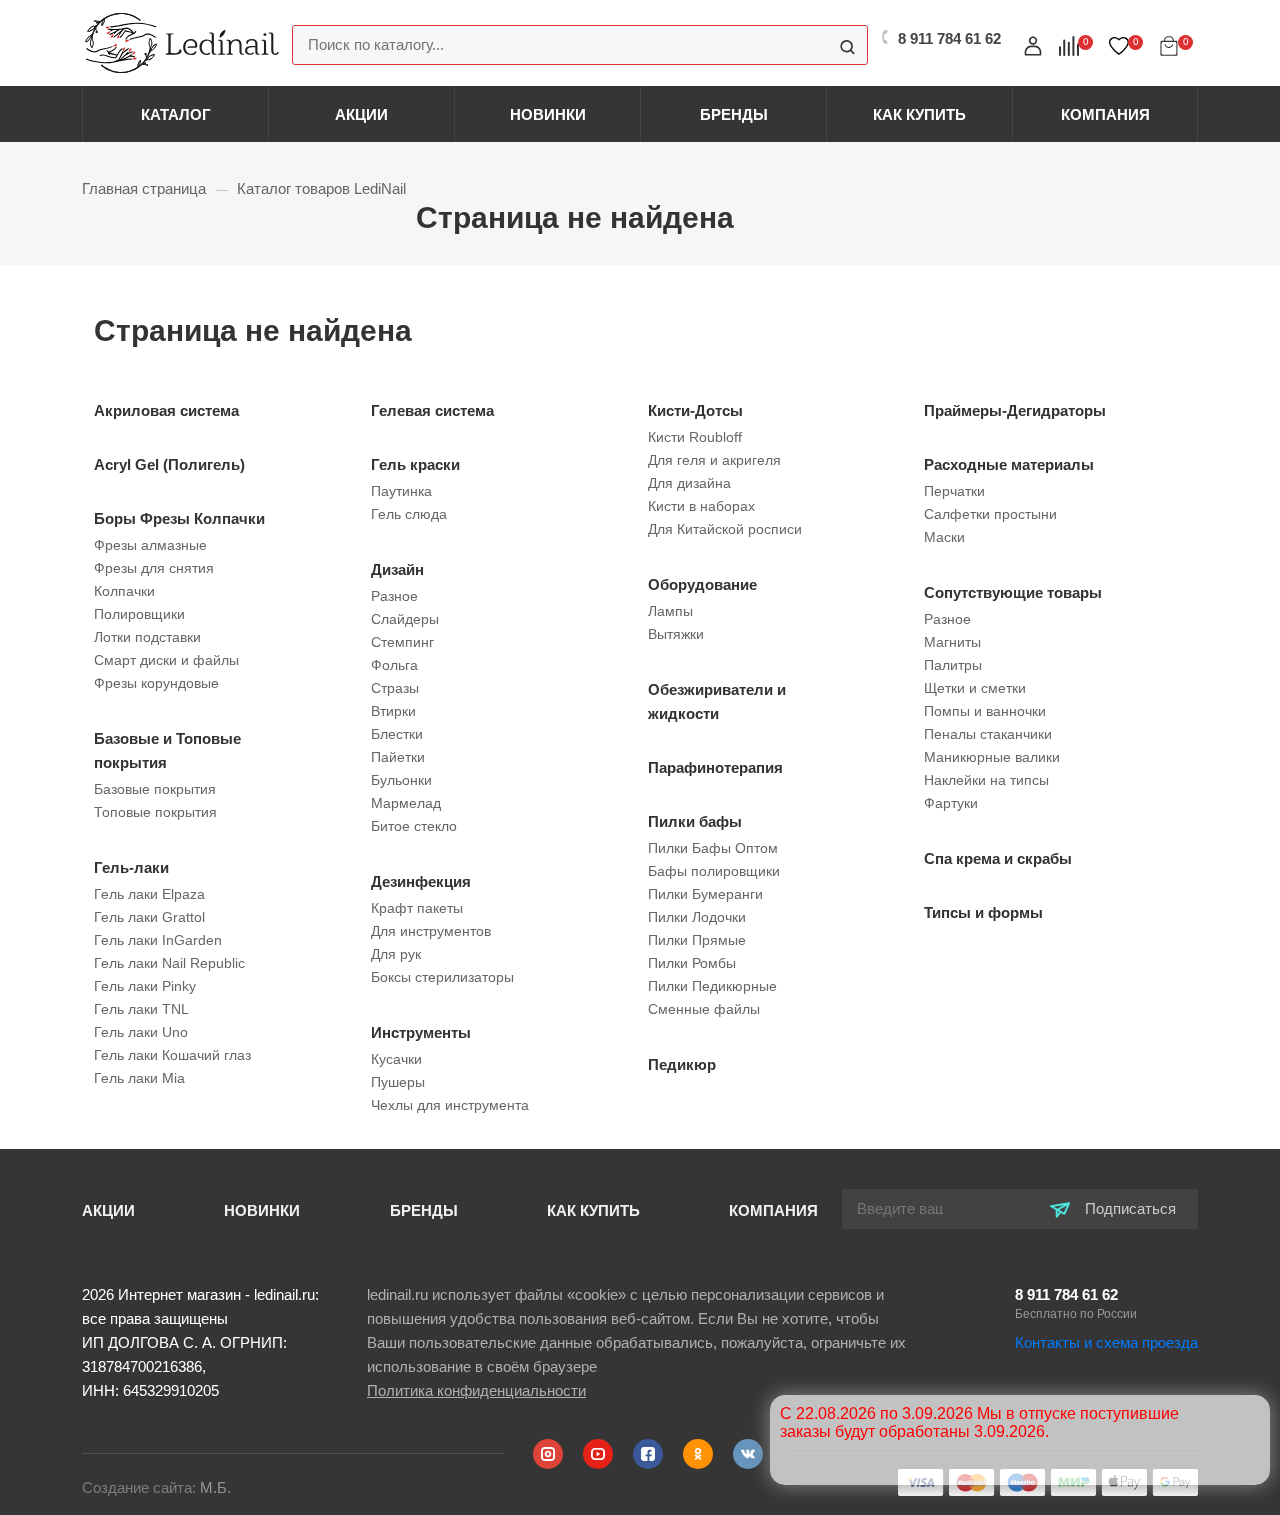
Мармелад (406, 803)
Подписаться (1128, 1208)
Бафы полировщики (714, 871)
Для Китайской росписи (725, 529)
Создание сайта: (156, 1487)
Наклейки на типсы (986, 780)
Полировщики (139, 614)
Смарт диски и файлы (166, 660)
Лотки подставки (147, 637)
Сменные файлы (704, 1009)
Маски (944, 537)
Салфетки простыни (990, 514)
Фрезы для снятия (154, 568)
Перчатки (954, 491)
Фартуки (951, 803)
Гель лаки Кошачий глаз (172, 1055)
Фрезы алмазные (150, 545)
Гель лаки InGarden (158, 940)
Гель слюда (409, 514)
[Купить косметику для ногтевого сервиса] (182, 41)
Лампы (670, 611)
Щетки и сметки (975, 688)
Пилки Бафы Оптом (713, 848)
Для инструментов (431, 931)
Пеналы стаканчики (988, 734)
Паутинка (401, 491)
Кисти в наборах (701, 506)
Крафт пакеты (417, 908)
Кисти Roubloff (695, 437)
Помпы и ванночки (985, 711)
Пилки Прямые (697, 940)
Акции (361, 114)
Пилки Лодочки (697, 917)
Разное (394, 596)
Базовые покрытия (155, 789)
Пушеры (398, 1082)
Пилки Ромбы (692, 963)
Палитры (953, 665)
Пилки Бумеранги (705, 894)
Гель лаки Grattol (149, 917)
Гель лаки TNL (141, 1009)
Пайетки (398, 757)
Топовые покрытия (155, 812)
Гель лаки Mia (139, 1078)
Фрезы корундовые (156, 683)
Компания (1105, 114)
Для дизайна (689, 483)
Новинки (548, 114)
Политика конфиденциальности (476, 1390)
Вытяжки (676, 634)
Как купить (919, 114)
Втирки (393, 711)
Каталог (176, 114)
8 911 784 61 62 (1066, 1294)
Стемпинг (402, 642)
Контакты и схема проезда (1106, 1342)
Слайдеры (405, 619)
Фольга (394, 665)
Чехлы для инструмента (450, 1105)
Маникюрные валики (992, 757)
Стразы (395, 688)
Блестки (397, 734)
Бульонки (401, 780)
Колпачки (124, 591)
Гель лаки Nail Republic (169, 963)
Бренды (734, 114)
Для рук (396, 954)
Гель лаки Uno (141, 1032)
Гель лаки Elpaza (149, 894)
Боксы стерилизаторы (442, 977)
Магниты (952, 642)
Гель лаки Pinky (145, 986)
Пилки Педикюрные (712, 986)
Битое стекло (414, 826)
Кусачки (396, 1059)
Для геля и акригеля (714, 460)
